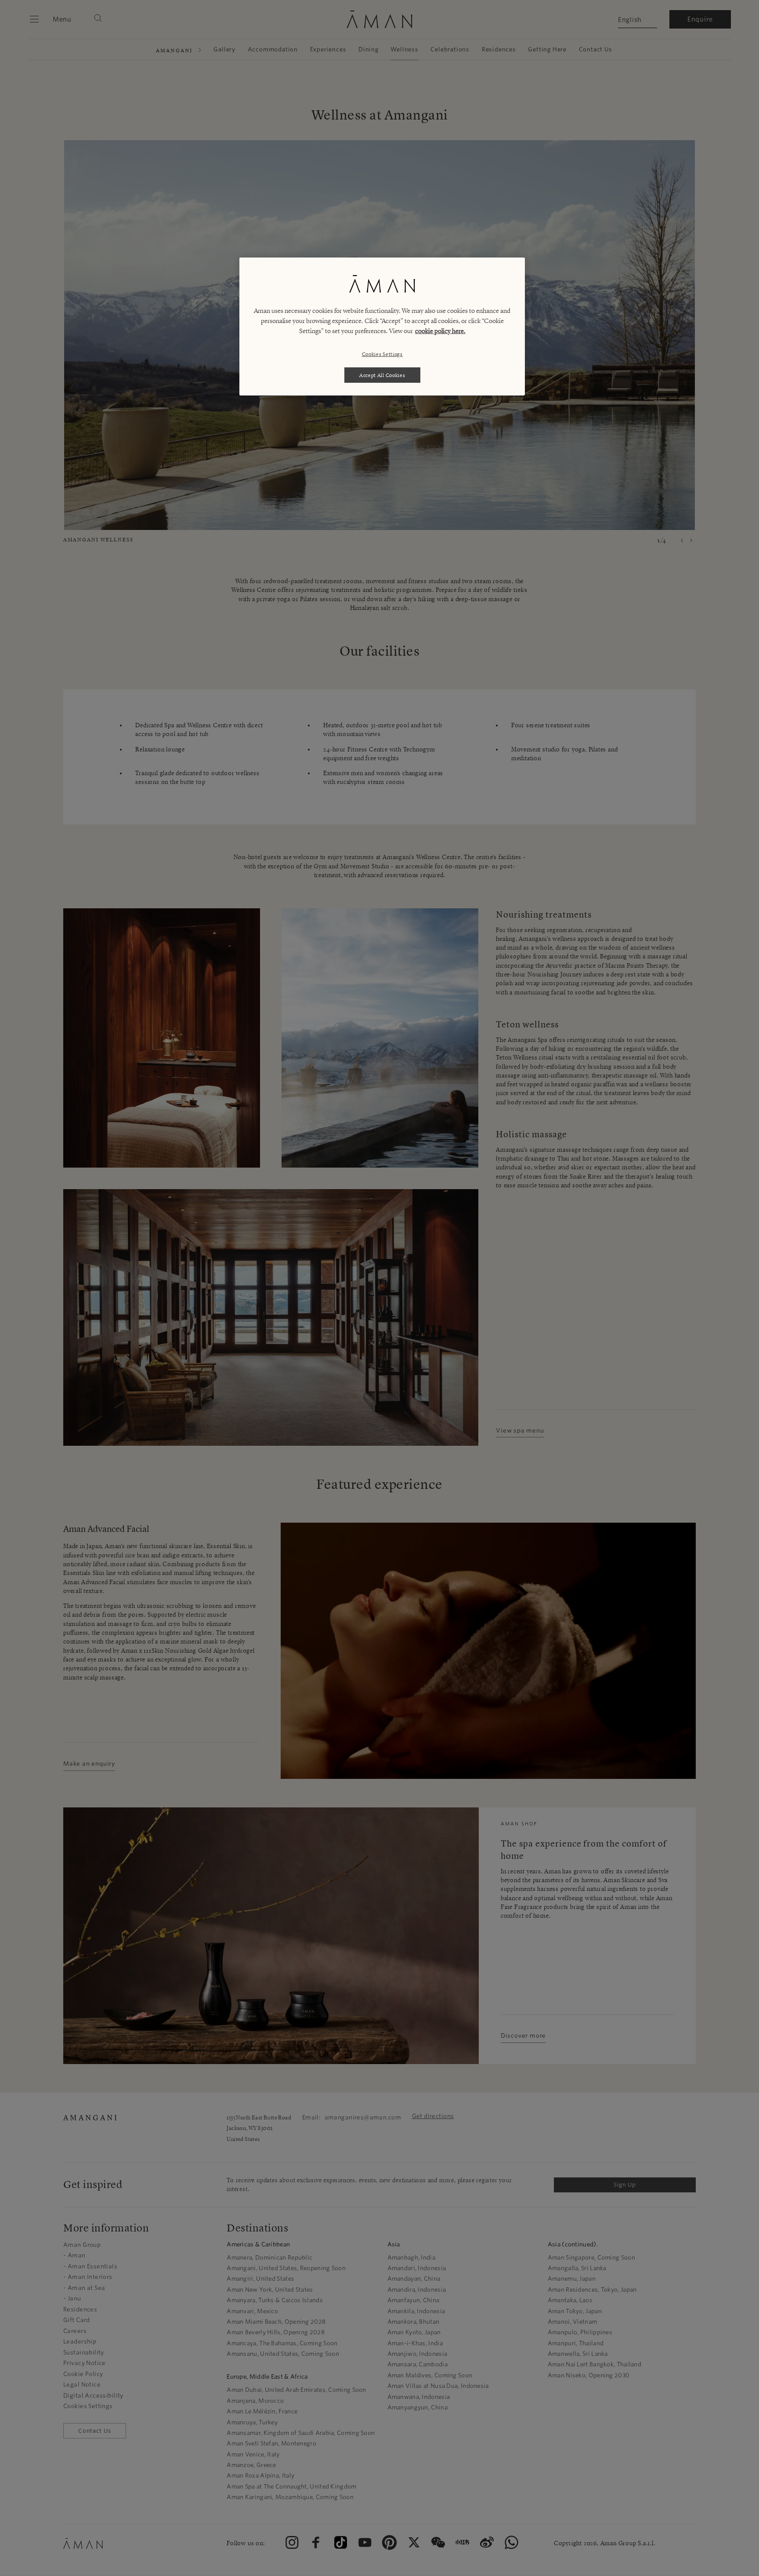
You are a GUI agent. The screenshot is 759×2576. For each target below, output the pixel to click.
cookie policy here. (440, 331)
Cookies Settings (382, 354)
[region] (382, 327)
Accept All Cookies (382, 375)
